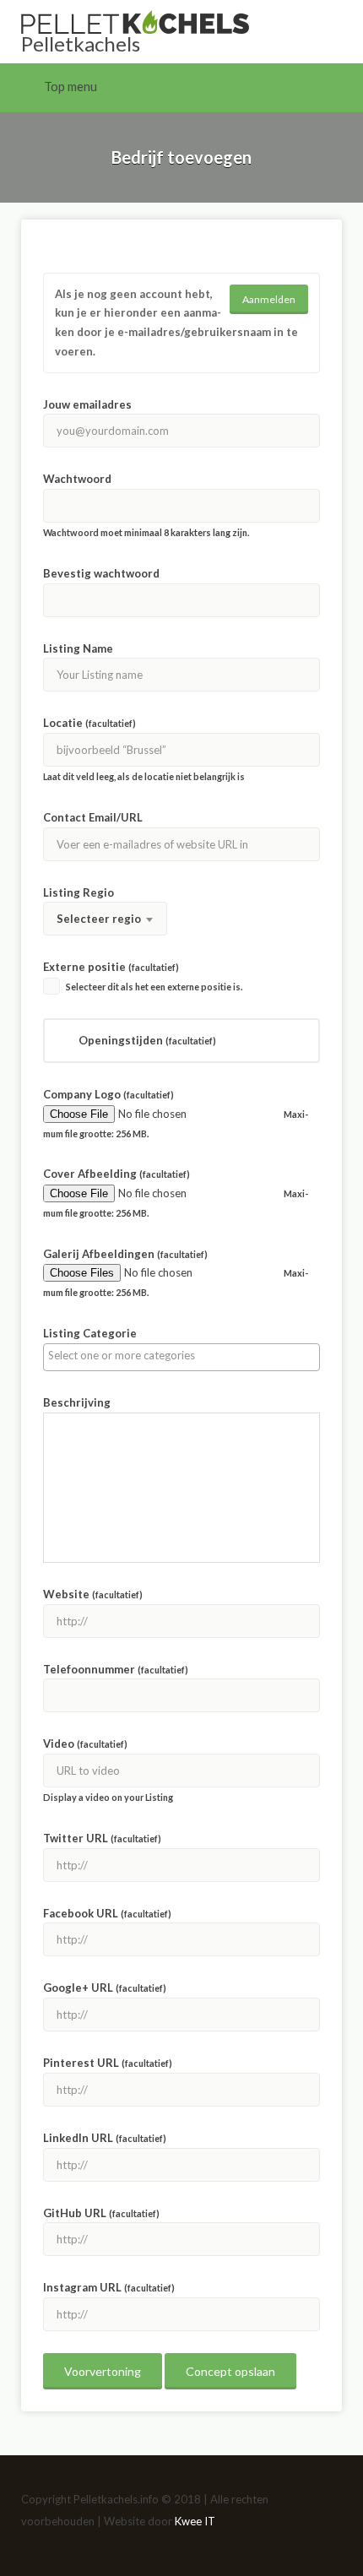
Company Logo (108, 1094)
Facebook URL (107, 1913)
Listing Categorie (90, 1333)
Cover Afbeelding (116, 1174)
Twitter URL (102, 1838)
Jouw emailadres (87, 404)
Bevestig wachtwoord (101, 573)
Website (93, 1594)
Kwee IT (195, 2521)
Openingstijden (147, 1040)
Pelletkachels (81, 43)
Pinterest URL (108, 2063)
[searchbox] (181, 1355)
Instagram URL (109, 2287)
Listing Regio (79, 892)
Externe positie (111, 967)
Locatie (89, 723)
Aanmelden (269, 299)
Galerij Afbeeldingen (125, 1254)
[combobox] (105, 919)
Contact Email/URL (93, 817)
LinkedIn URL (105, 2138)
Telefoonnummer (116, 1669)
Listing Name (78, 648)
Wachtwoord (77, 479)
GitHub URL (101, 2213)
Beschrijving (77, 1402)
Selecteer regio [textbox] (99, 919)
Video (85, 1744)
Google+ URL (105, 1988)
